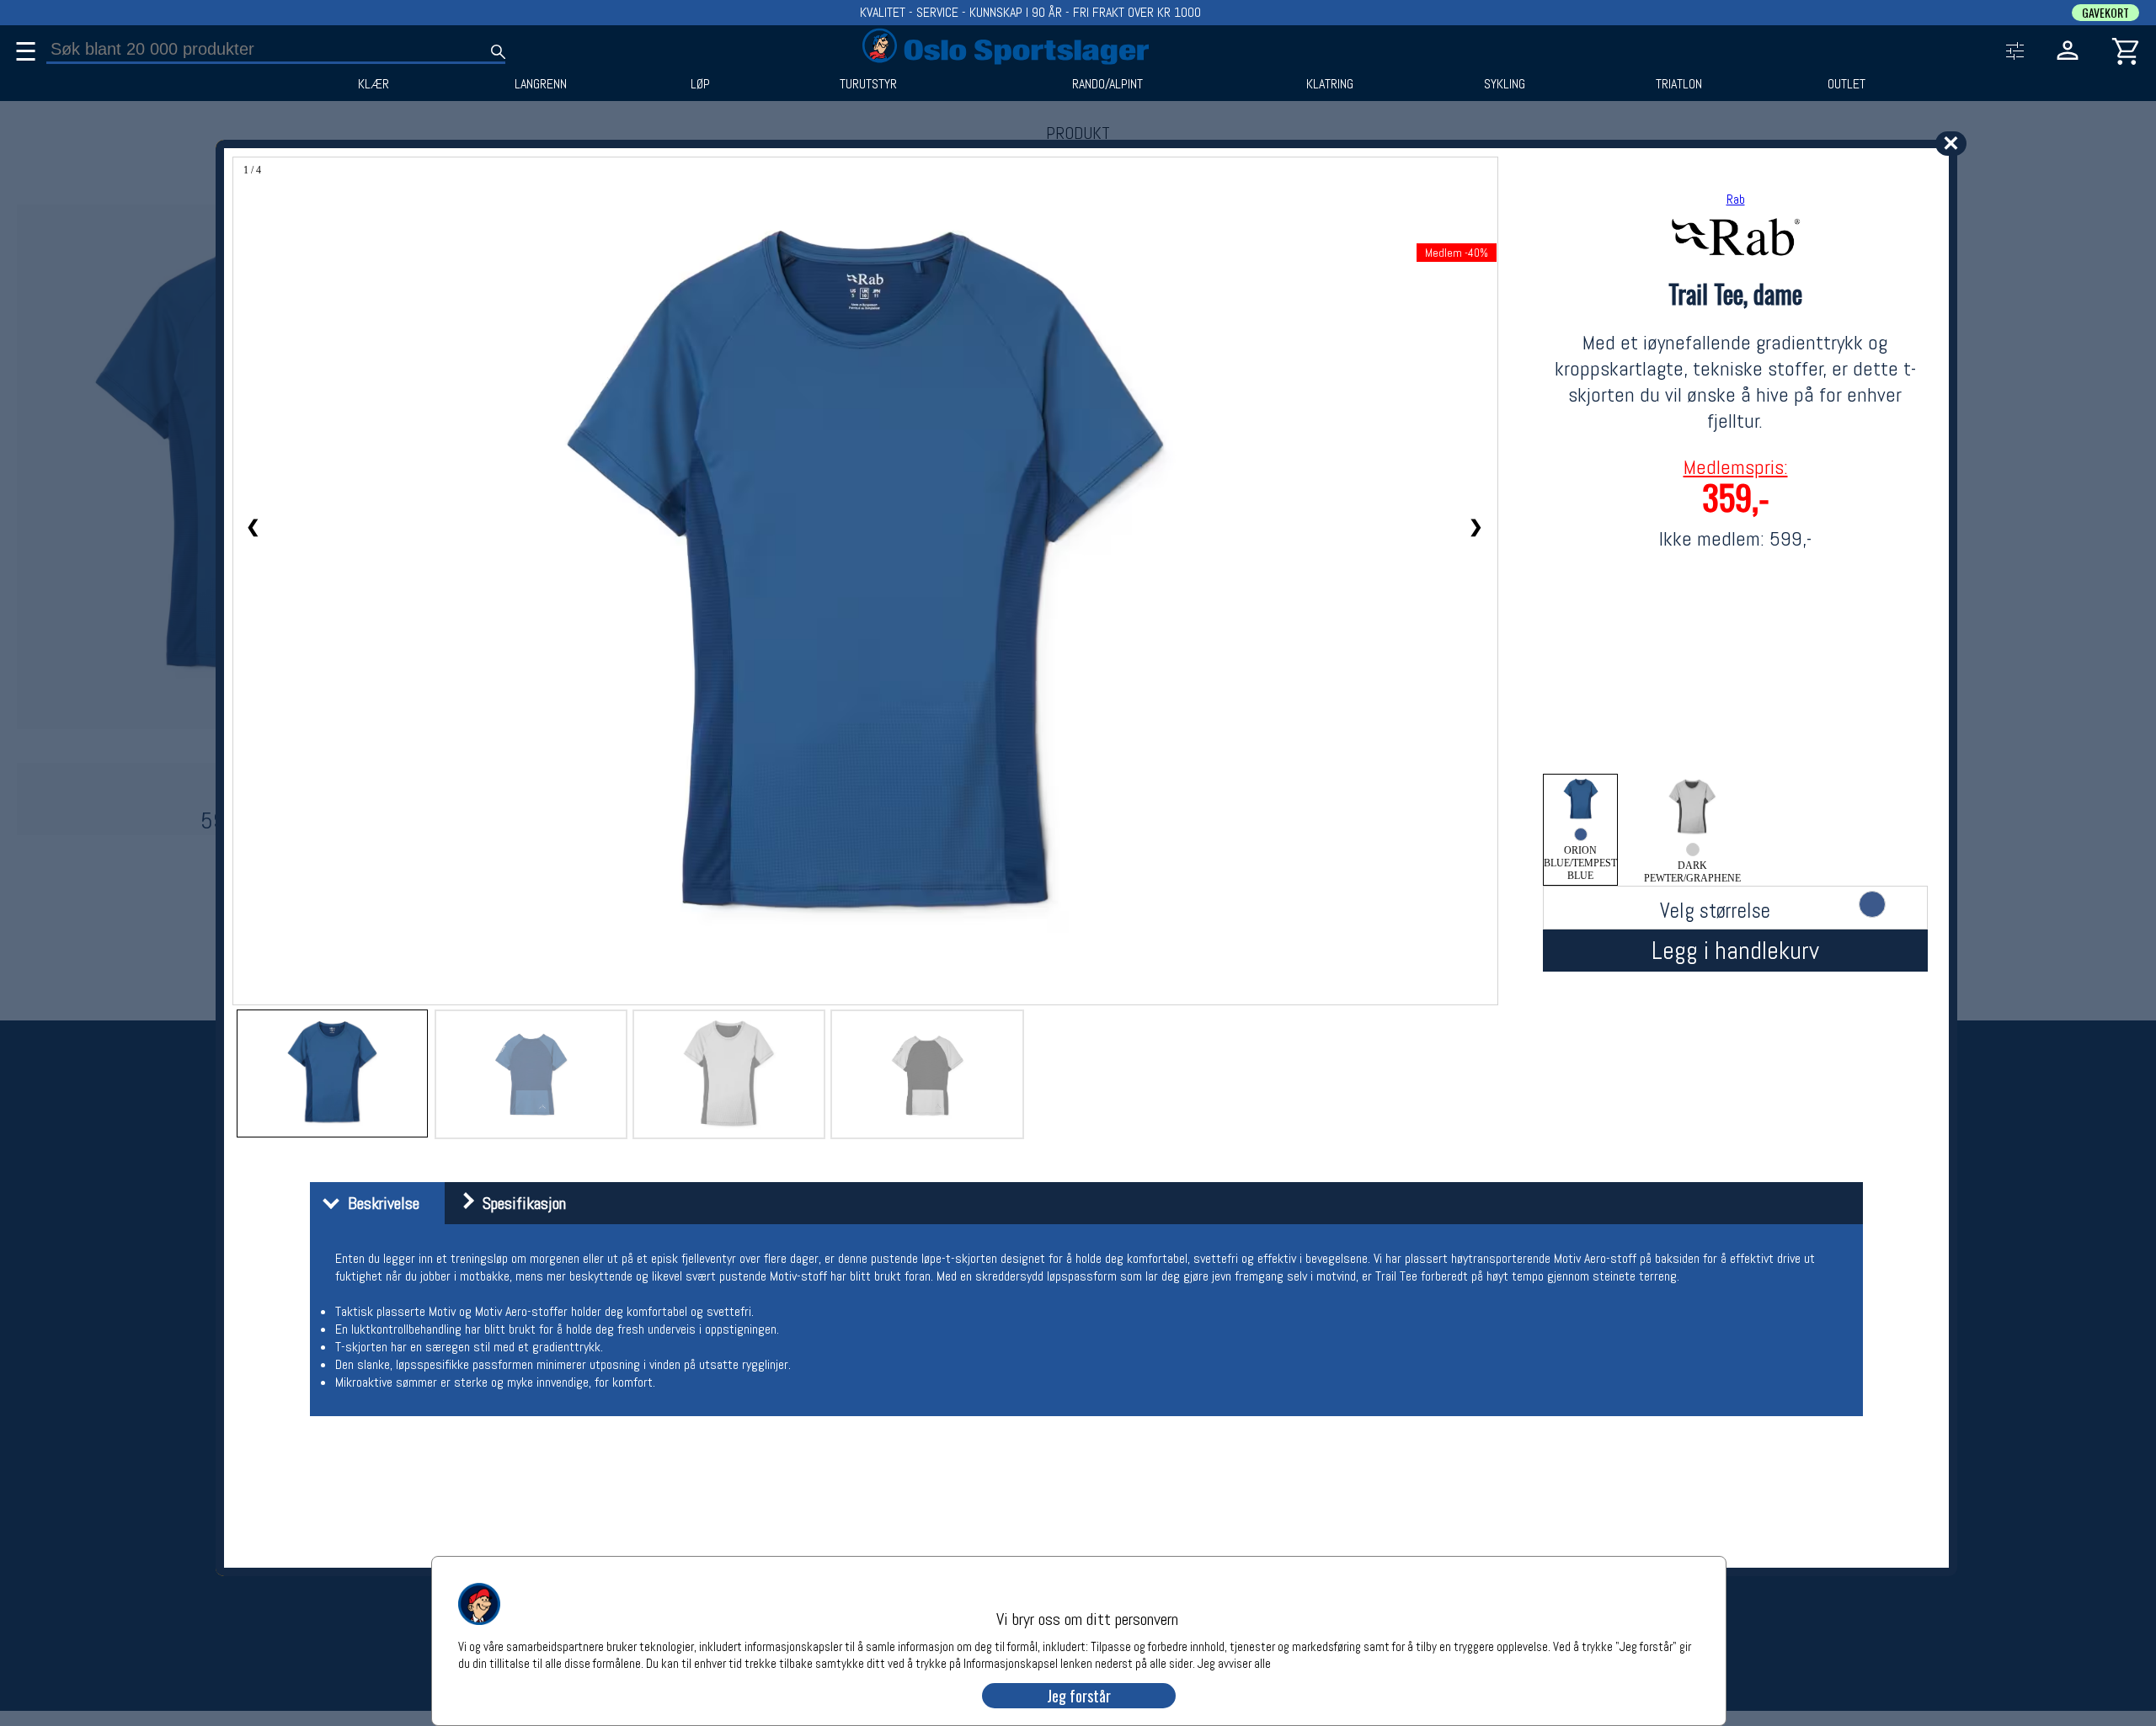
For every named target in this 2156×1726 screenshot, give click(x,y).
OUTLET (1846, 84)
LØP (700, 84)
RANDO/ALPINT (1107, 84)
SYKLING (1505, 84)
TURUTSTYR (868, 84)
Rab (1736, 199)
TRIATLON (1679, 84)
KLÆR (374, 84)
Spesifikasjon (520, 1203)
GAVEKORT (2105, 13)
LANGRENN (541, 84)
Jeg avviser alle (1234, 1662)
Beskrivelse (379, 1203)
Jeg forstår (1079, 1696)
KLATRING (1330, 84)
